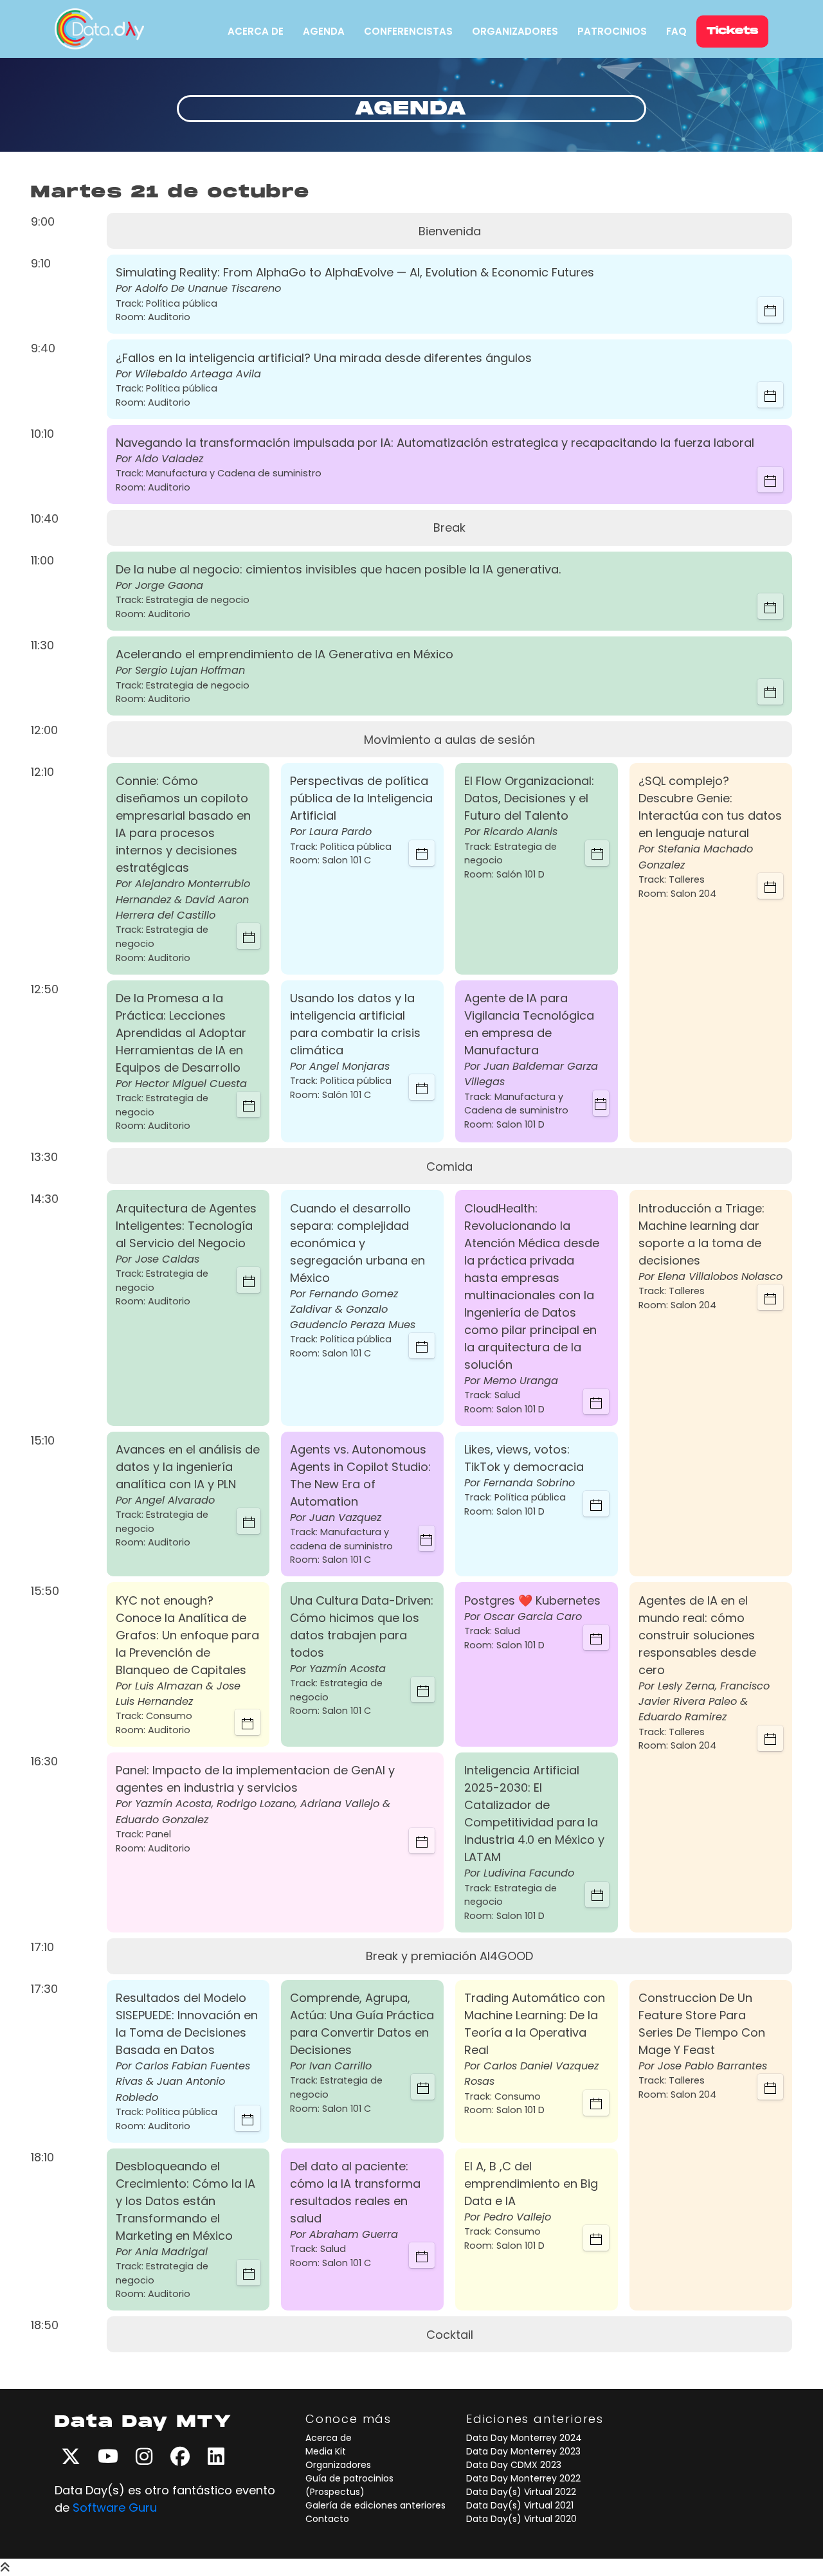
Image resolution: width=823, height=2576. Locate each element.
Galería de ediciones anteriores (375, 2505)
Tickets (732, 31)
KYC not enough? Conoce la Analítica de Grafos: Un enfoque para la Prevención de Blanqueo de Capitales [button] (187, 1635)
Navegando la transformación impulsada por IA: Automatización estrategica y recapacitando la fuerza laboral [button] (435, 443)
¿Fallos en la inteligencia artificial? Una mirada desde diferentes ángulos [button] (324, 358)
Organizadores (515, 31)
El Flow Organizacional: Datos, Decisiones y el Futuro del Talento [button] (529, 798)
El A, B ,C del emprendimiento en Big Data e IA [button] (531, 2184)
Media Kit (326, 2451)
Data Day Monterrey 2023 (523, 2451)
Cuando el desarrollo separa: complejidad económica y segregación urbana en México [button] (357, 1243)
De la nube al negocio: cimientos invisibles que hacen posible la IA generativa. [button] (338, 569)
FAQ (676, 31)
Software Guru (115, 2508)
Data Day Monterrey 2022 (523, 2478)
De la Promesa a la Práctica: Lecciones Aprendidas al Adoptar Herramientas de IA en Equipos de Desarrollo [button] (181, 1033)
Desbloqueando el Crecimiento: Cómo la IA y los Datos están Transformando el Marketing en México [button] (185, 2201)
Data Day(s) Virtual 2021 (520, 2505)
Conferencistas (408, 31)
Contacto (327, 2519)
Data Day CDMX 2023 (514, 2465)
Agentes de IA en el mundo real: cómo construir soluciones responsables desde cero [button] (697, 1635)
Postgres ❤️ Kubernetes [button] (532, 1600)
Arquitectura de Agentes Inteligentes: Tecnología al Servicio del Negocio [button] (186, 1226)
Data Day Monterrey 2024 (524, 2438)
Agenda (324, 31)
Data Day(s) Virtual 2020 (521, 2519)
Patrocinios (612, 31)
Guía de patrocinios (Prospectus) (349, 2485)
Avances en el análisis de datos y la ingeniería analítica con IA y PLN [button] (188, 1467)
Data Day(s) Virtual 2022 (521, 2492)
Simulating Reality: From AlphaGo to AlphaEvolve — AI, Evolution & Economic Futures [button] (355, 272)
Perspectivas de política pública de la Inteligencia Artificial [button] (361, 798)
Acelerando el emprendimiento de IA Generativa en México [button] (285, 654)
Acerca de (256, 31)
